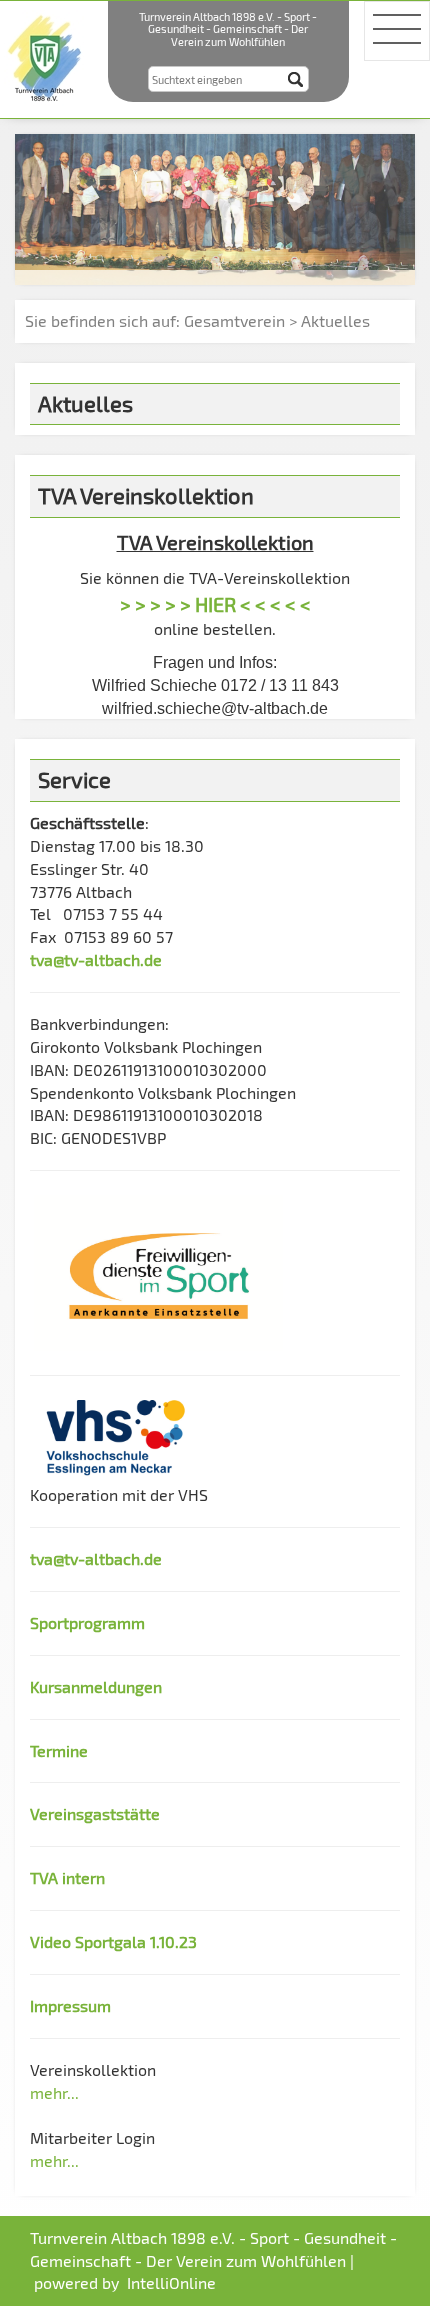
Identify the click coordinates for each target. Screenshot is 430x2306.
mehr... (54, 2092)
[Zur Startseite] (46, 56)
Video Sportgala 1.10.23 (113, 1941)
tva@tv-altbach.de (96, 959)
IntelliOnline (171, 2282)
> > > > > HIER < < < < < (215, 604)
